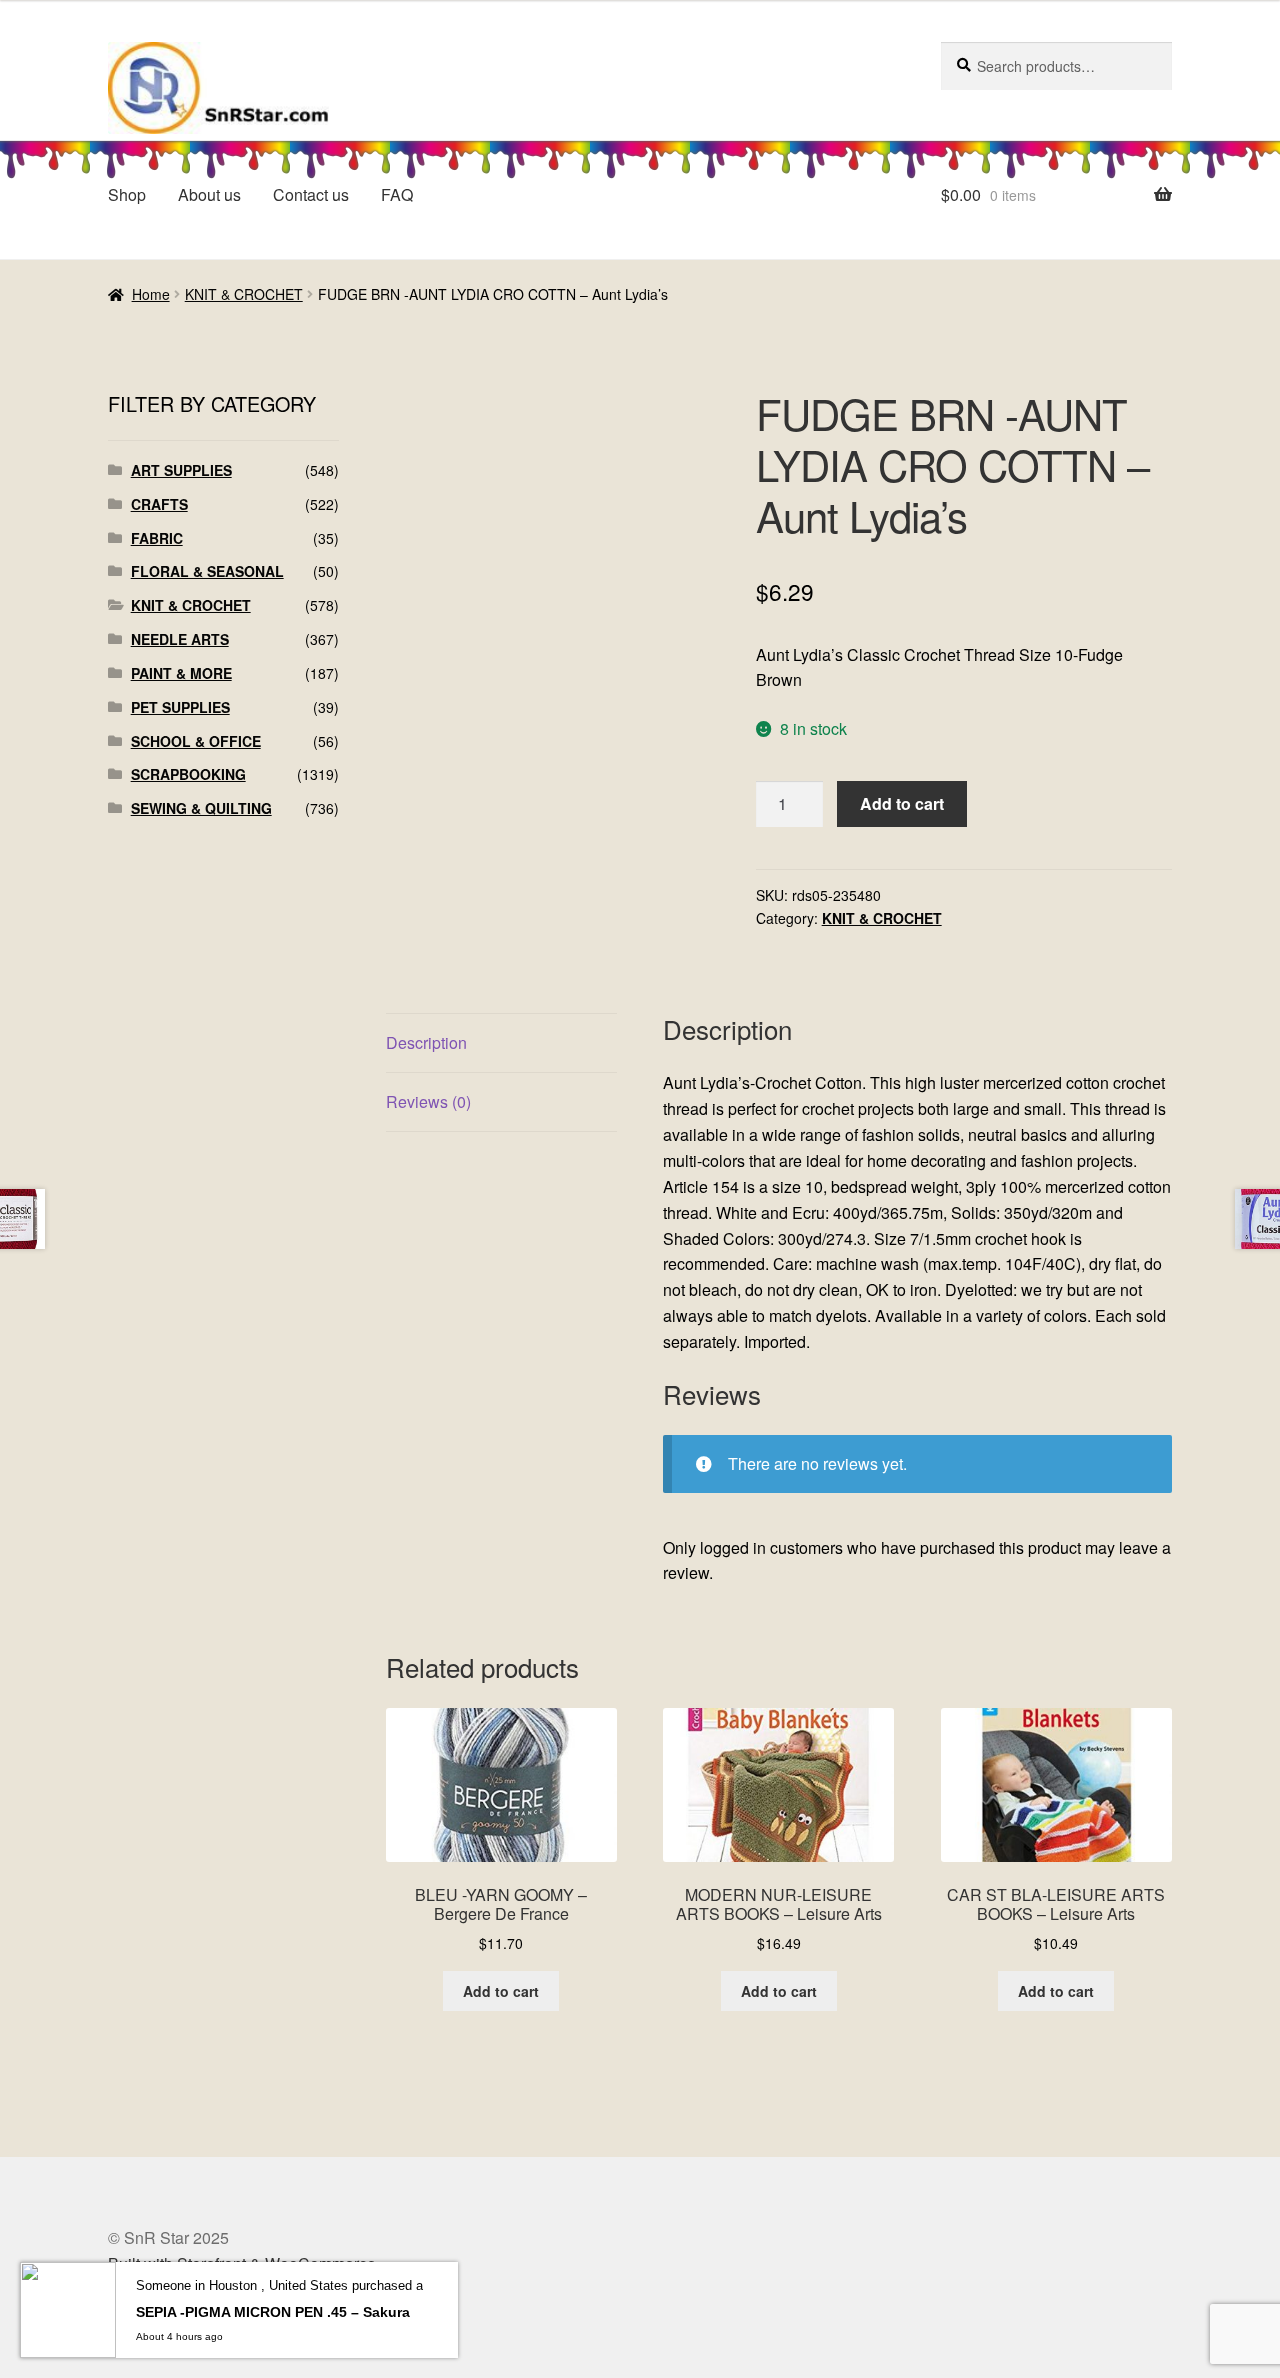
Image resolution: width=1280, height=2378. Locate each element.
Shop (127, 194)
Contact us (311, 194)
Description (426, 1042)
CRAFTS (159, 504)
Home (151, 294)
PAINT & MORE (181, 673)
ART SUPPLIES (181, 470)
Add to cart (902, 803)
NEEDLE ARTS (180, 639)
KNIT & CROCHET (244, 294)
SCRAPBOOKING (188, 774)
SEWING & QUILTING (201, 808)
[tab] (501, 1043)
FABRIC (157, 538)
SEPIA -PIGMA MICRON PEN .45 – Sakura (273, 2312)
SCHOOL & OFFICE (196, 741)
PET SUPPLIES (180, 707)
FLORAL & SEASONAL (207, 571)
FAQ (397, 194)
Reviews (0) (428, 1101)
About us (209, 194)
